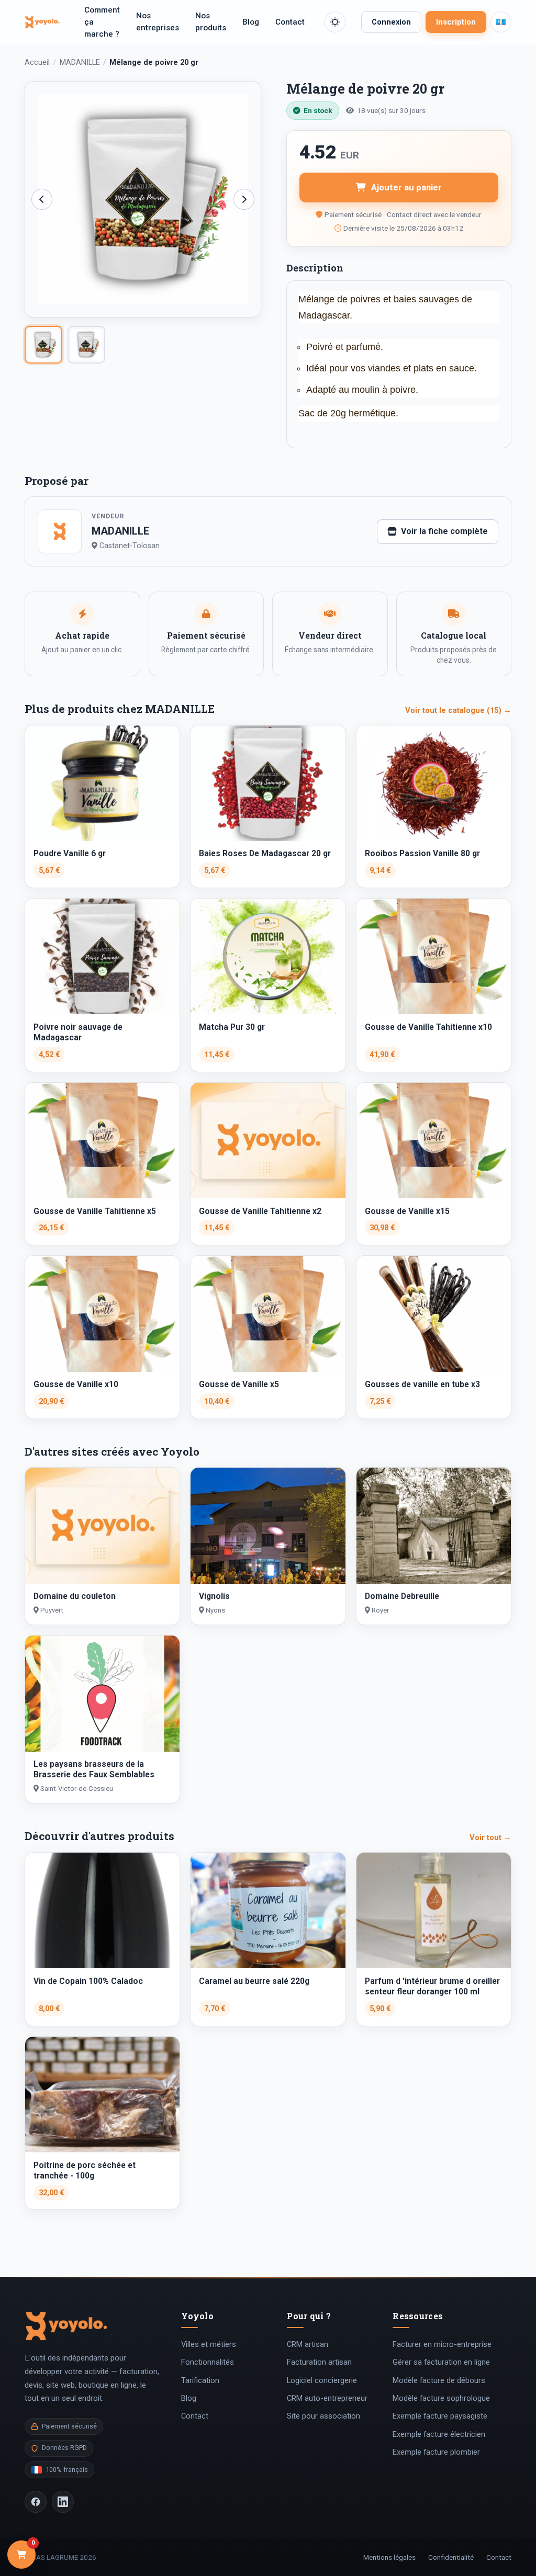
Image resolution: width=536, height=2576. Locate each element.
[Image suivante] (244, 199)
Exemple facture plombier (436, 2452)
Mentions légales (389, 2557)
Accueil (37, 63)
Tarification (200, 2380)
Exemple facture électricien (439, 2434)
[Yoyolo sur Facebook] (36, 2502)
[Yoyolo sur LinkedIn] (63, 2502)
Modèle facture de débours (439, 2380)
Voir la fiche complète (444, 531)
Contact (290, 22)
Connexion (391, 22)
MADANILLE (80, 63)
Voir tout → (490, 1837)
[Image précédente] (42, 199)
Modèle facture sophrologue (441, 2398)
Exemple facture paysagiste (440, 2416)
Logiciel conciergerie (322, 2380)
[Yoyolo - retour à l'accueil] (42, 22)
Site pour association (323, 2416)
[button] (335, 22)
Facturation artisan (319, 2362)
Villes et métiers (209, 2344)
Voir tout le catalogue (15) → (458, 710)
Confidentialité (451, 2557)
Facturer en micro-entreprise (442, 2344)
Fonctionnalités (208, 2362)
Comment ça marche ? (102, 22)
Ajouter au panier (406, 187)
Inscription (456, 22)
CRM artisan (308, 2344)
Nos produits (211, 22)
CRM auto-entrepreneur (327, 2398)
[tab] (43, 345)
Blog (251, 22)
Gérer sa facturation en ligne (441, 2362)
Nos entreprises (158, 22)
